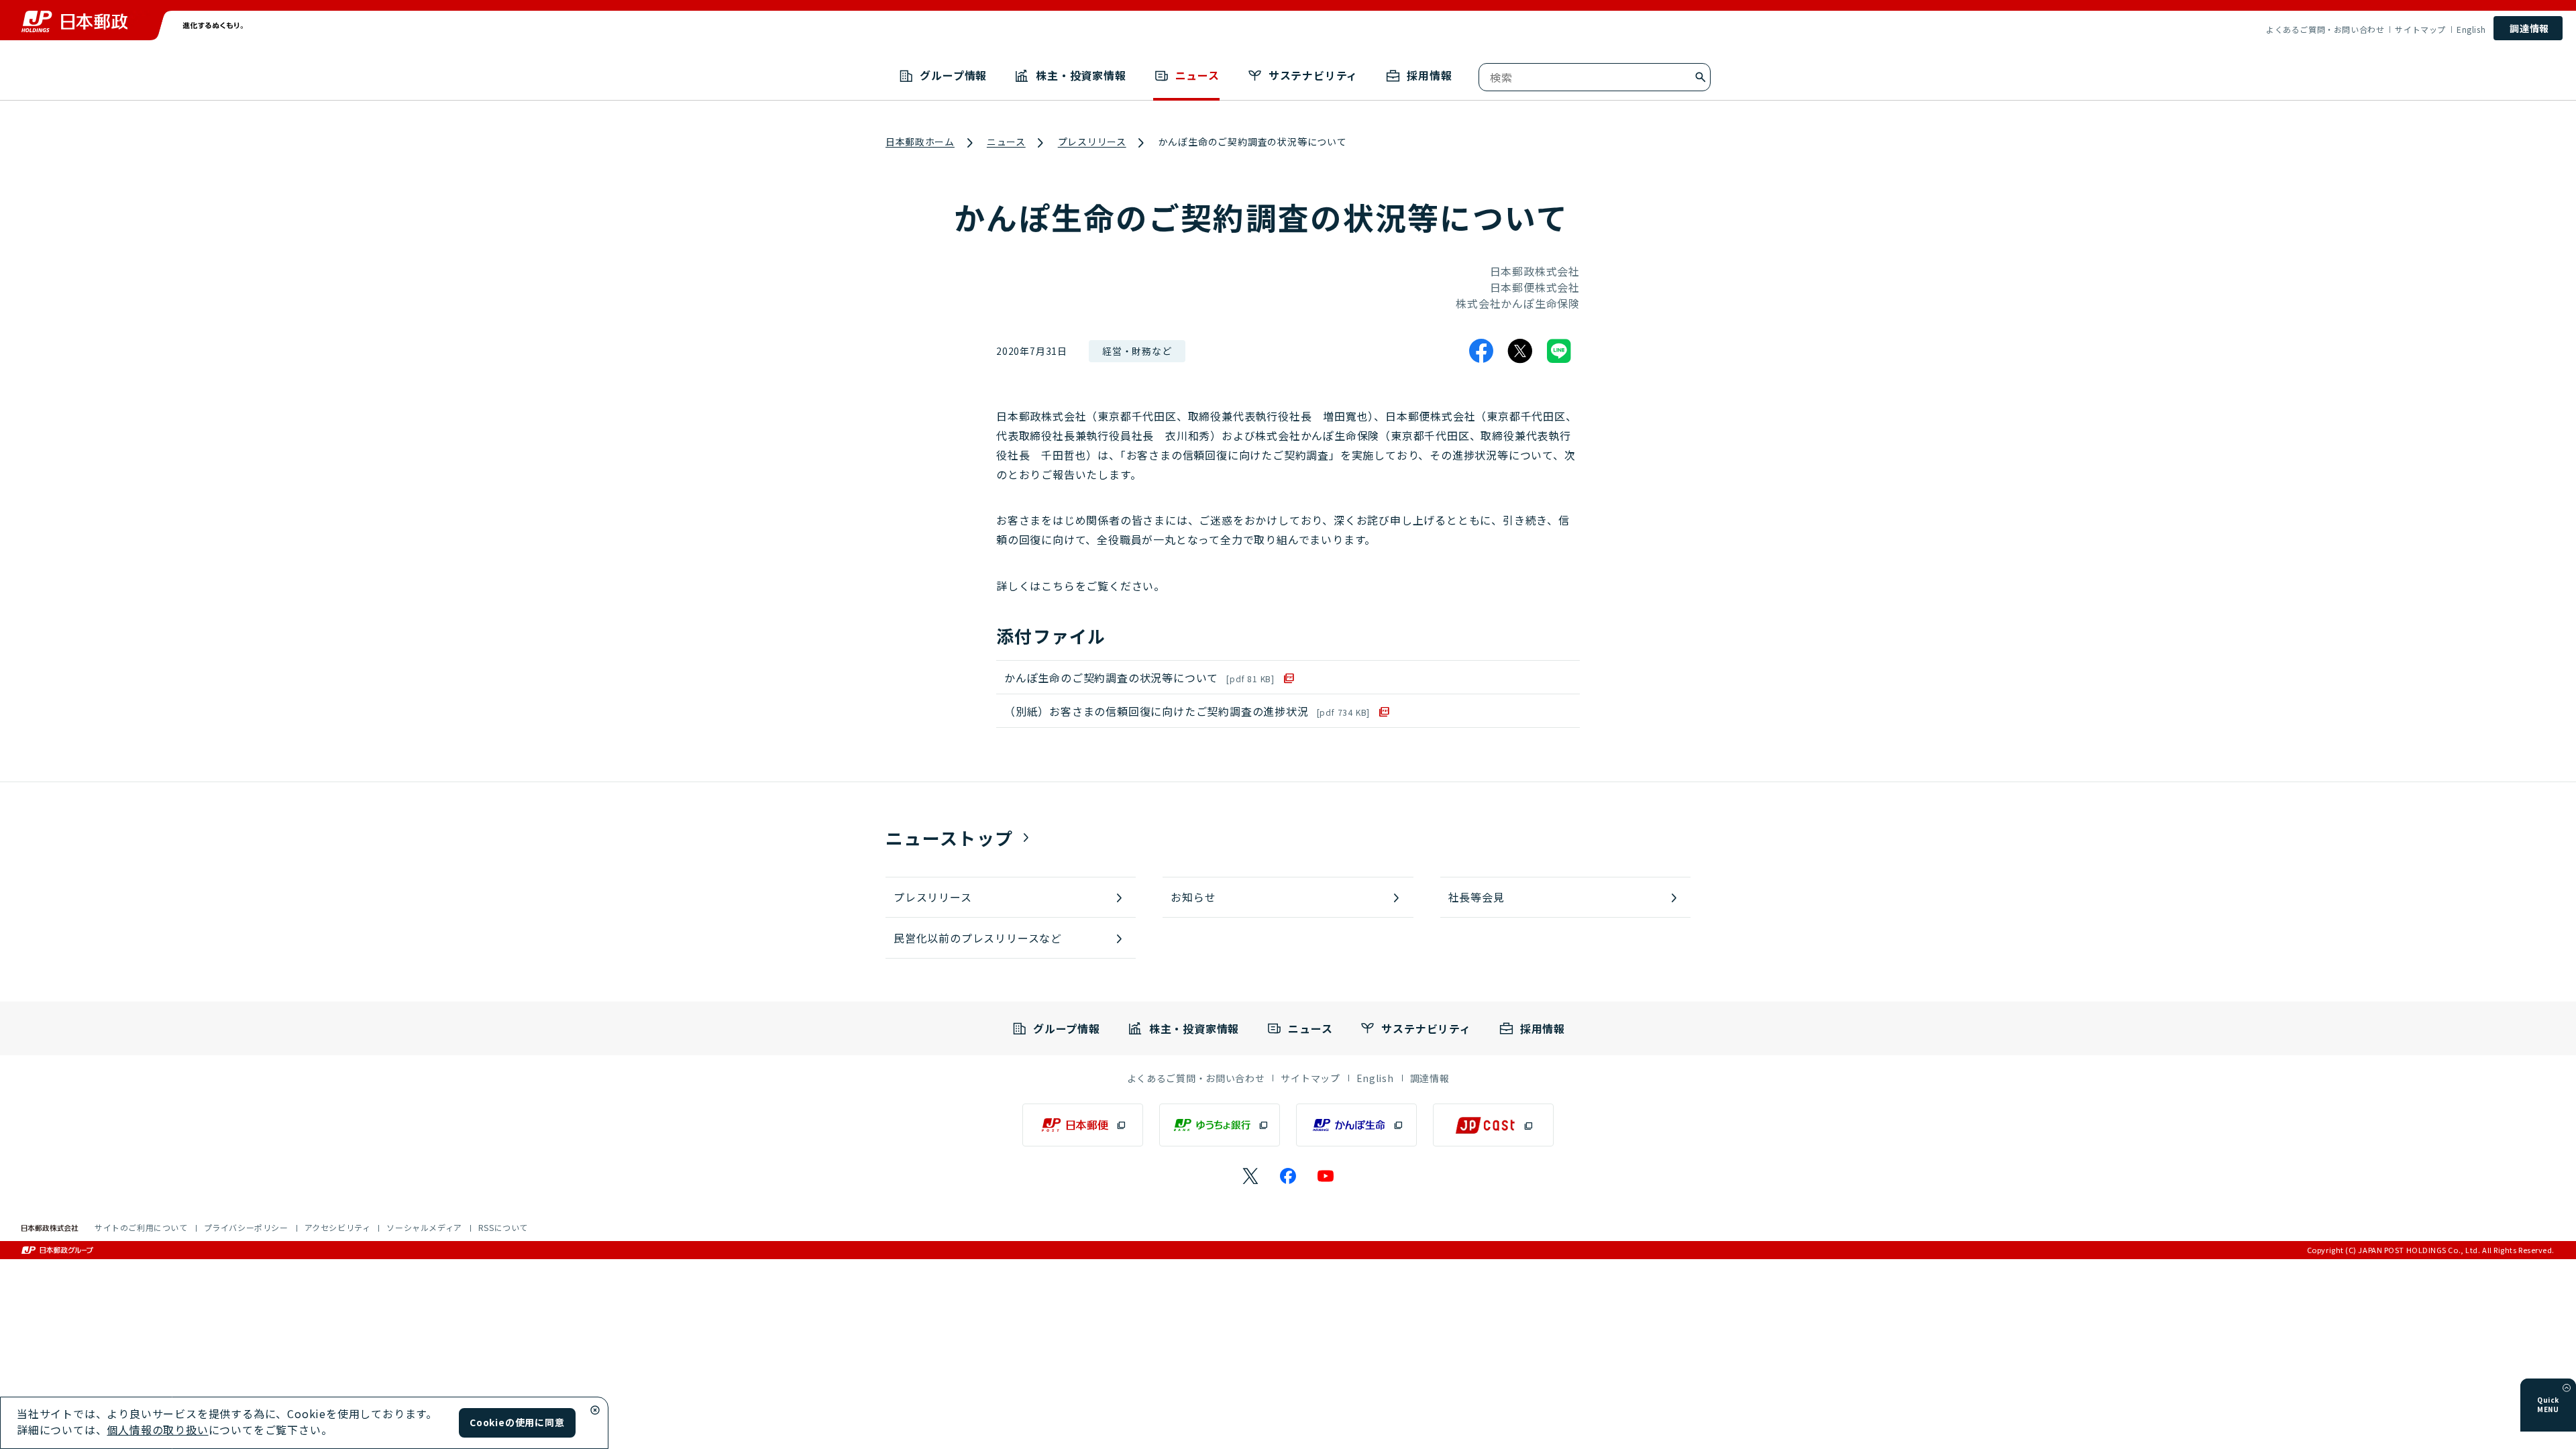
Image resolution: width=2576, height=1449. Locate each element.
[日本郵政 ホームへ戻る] (74, 21)
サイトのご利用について (141, 1227)
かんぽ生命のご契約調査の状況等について (1139, 678)
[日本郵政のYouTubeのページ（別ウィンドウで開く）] (1326, 1176)
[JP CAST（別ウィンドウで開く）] (1493, 1125)
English (2471, 30)
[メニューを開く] (2567, 1388)
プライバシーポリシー (246, 1227)
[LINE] (1559, 351)
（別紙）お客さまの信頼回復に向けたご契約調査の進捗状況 (1187, 711)
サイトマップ (2420, 30)
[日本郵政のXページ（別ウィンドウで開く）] (1250, 1176)
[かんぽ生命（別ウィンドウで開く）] (1356, 1125)
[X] (1520, 351)
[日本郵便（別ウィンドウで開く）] (1083, 1125)
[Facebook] (1481, 351)
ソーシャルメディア (424, 1227)
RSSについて (503, 1227)
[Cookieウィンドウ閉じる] (595, 1410)
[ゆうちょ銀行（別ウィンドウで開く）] (1220, 1125)
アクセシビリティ (338, 1227)
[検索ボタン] (1701, 77)
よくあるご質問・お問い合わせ (2325, 30)
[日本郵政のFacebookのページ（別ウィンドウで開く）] (1288, 1176)
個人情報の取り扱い (157, 1430)
